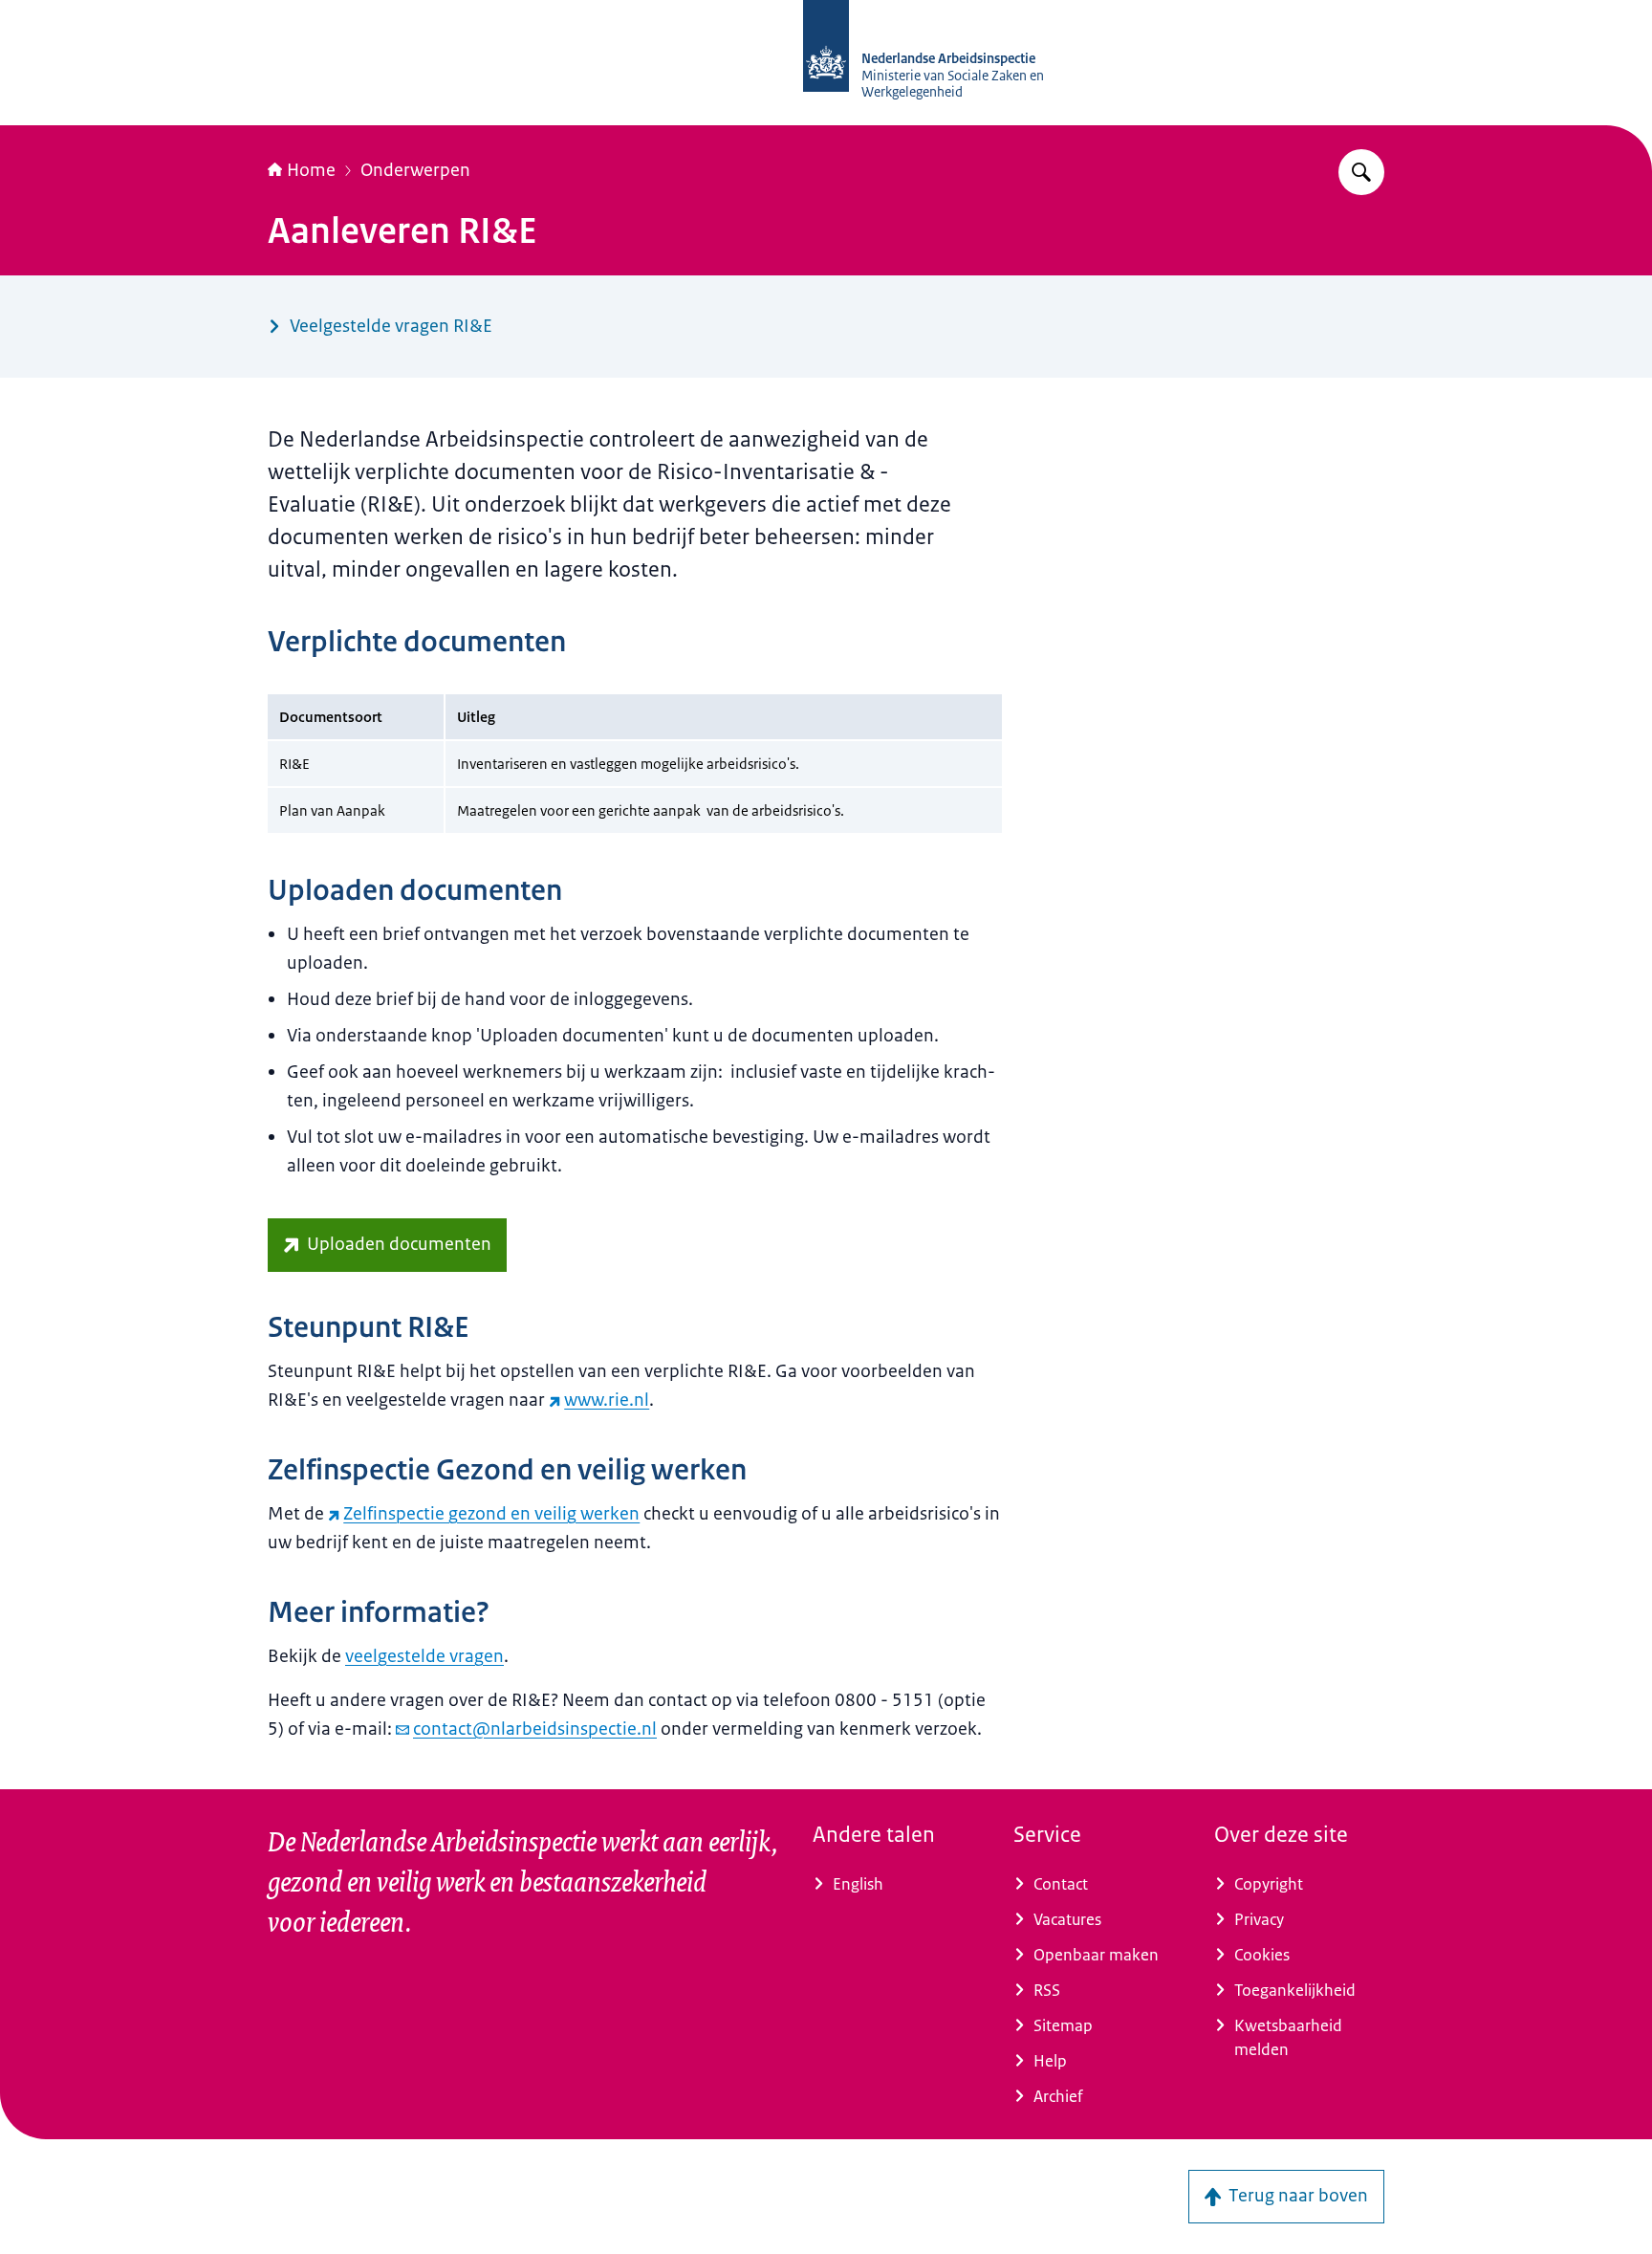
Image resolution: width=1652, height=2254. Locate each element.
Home (311, 170)
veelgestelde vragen (424, 1656)
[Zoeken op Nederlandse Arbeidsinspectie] (1361, 172)
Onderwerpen (415, 170)
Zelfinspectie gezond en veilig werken (491, 1514)
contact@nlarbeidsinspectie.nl (535, 1729)
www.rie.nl (607, 1400)
